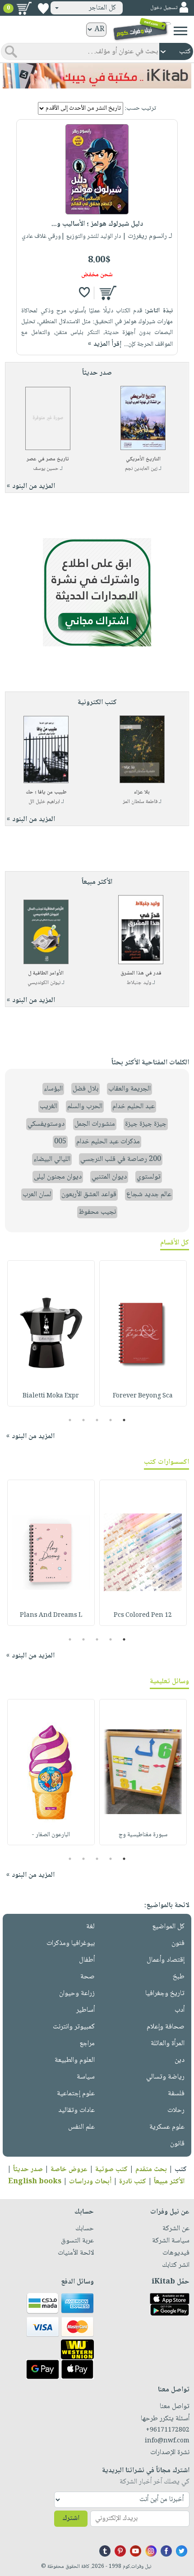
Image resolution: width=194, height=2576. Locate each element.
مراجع (87, 2044)
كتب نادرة (133, 2182)
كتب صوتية (111, 2170)
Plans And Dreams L (51, 1615)
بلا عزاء (142, 792)
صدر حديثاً (28, 2170)
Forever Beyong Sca (143, 1396)
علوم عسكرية (167, 2127)
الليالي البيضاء (52, 1159)
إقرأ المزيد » (105, 344)
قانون (177, 2144)
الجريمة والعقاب (129, 1089)
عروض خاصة (69, 2170)
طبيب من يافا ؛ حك (46, 792)
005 (60, 1142)
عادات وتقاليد (76, 2110)
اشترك (71, 2518)
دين (180, 2060)
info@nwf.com (167, 2441)
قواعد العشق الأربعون (89, 1195)
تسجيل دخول (164, 8)
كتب (181, 2170)
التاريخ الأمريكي (143, 459)
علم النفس (81, 2127)
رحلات (176, 2110)
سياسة (86, 2077)
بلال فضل (85, 1089)
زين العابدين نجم (141, 469)
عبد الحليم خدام (134, 1107)
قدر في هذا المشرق (141, 973)
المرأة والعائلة (168, 2044)
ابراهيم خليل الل (44, 802)
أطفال (87, 1960)
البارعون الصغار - (51, 1835)
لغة (90, 1927)
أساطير (85, 2010)
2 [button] (111, 1420)
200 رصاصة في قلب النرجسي (121, 1159)
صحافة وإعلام (166, 2027)
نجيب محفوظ (97, 1212)
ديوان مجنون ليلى (58, 1177)
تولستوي (149, 1177)
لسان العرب (37, 1195)
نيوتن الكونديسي (44, 983)
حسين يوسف (46, 469)
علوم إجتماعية (76, 2094)
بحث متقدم (151, 2170)
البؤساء (53, 1089)
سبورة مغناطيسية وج (143, 1835)
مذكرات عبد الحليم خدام (108, 1142)
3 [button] (97, 1420)
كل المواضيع (168, 1927)
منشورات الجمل (95, 1124)
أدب (180, 2010)
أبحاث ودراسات (90, 2182)
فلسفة (176, 2094)
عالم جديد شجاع (149, 1195)
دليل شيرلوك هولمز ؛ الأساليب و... (97, 224)
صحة (88, 1977)
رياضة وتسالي (165, 2077)
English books (35, 2182)
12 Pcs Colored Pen (143, 1615)
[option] (143, 1333)
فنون (178, 1943)
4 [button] (84, 1420)
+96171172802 (168, 2430)
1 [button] (124, 1420)
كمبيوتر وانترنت (74, 2027)
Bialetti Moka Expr (51, 1396)
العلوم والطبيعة (75, 2060)
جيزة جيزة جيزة (146, 1124)
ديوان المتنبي (109, 1177)
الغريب (48, 1107)
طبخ (179, 1977)
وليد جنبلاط (139, 983)
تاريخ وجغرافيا (165, 1993)
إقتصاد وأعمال (166, 1960)
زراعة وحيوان (77, 1993)
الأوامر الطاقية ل (46, 973)
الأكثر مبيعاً (169, 2182)
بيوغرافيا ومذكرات (71, 1943)
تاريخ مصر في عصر (48, 459)
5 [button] (70, 1420)
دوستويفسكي (46, 1124)
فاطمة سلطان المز (140, 802)
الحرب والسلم (85, 1107)
